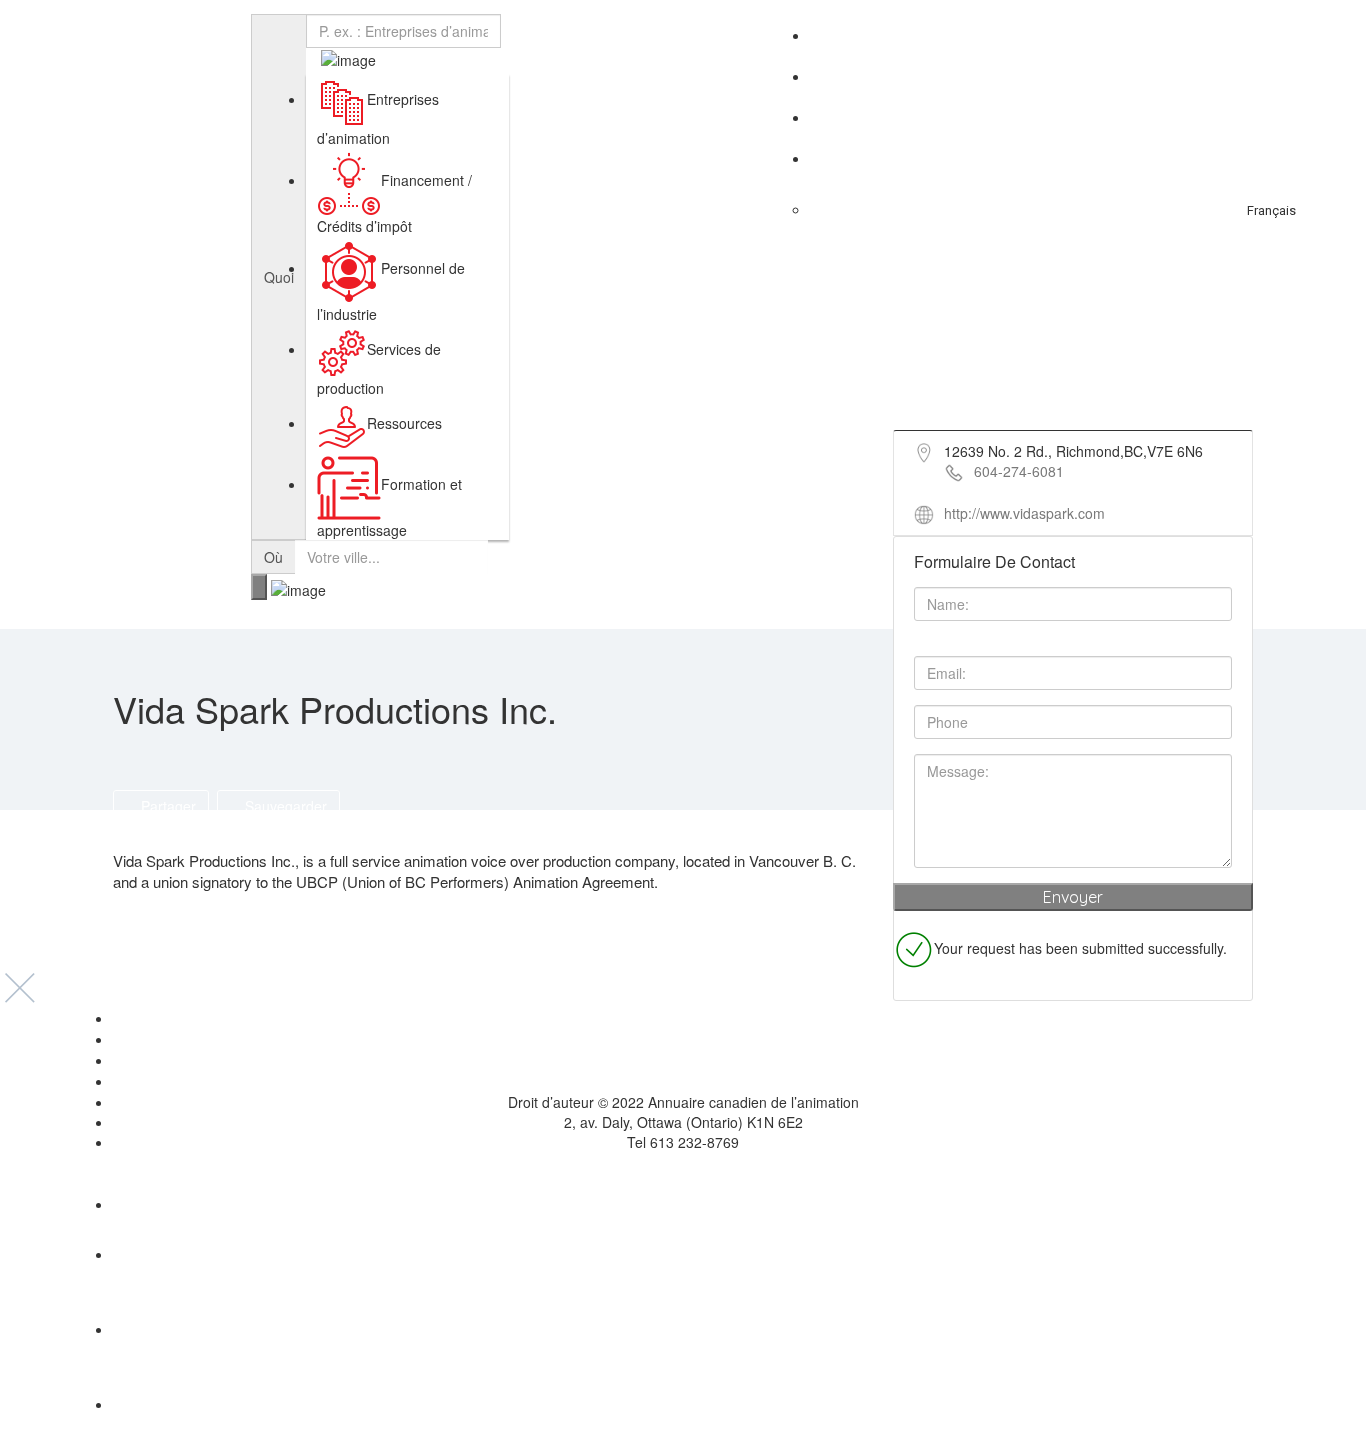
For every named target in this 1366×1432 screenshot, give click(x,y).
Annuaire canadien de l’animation (130, 38)
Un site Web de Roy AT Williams (683, 1162)
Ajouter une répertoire (1201, 39)
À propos (1070, 35)
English (1280, 158)
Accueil (683, 1019)
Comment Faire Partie (1026, 76)
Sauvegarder (284, 806)
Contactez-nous (1250, 117)
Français (1271, 210)
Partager (166, 806)
